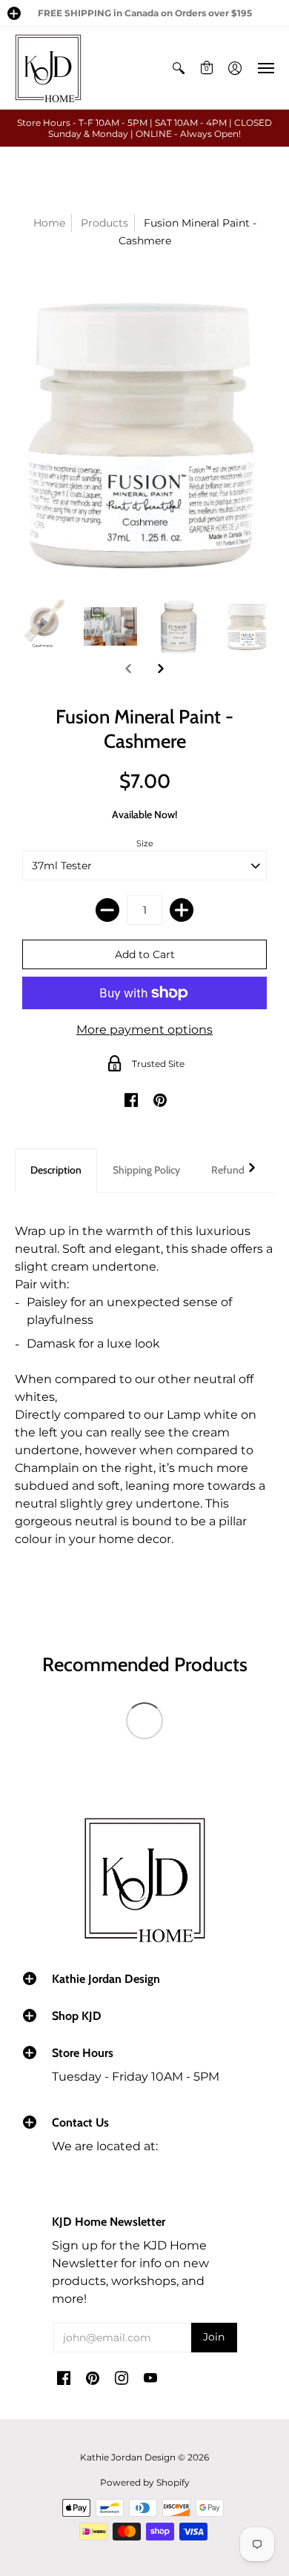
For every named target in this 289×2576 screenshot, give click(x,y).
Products (104, 223)
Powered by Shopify (145, 2482)
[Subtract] (107, 910)
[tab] (56, 1171)
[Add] (182, 910)
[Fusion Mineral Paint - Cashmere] (42, 627)
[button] (14, 13)
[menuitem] (179, 68)
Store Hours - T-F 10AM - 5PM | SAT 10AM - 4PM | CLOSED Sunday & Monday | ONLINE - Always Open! (144, 128)
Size (145, 843)
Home (49, 223)
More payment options (144, 1030)
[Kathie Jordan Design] (48, 68)
